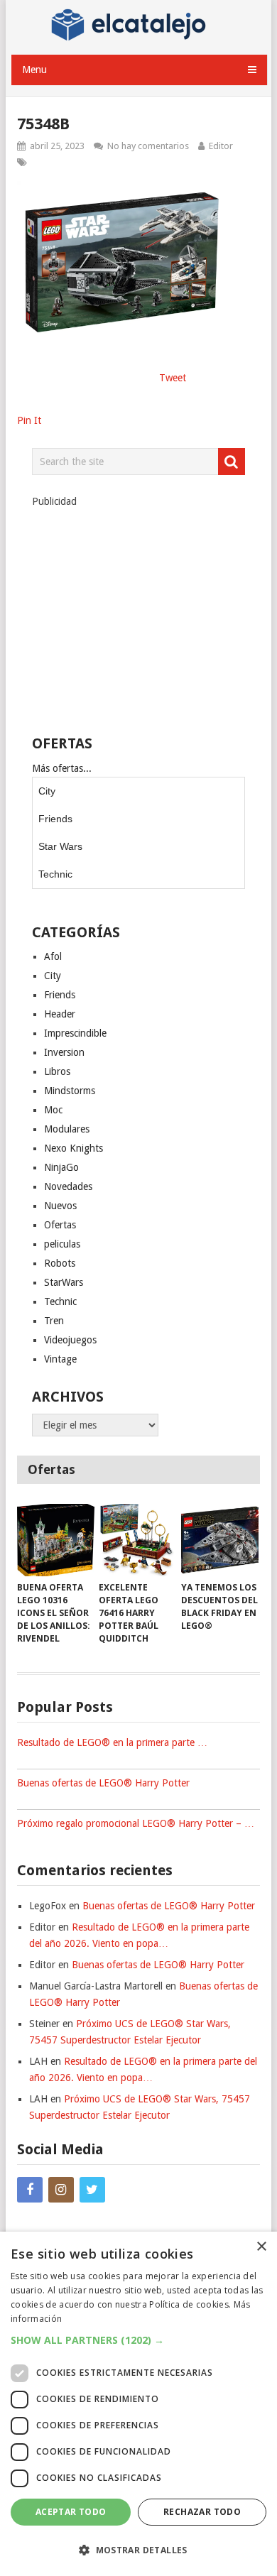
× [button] (261, 2247)
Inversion (64, 1052)
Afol (53, 956)
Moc (53, 1110)
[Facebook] (30, 2190)
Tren (54, 1321)
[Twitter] (92, 2190)
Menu (34, 70)
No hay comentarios (148, 146)
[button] (138, 2340)
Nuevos (60, 1206)
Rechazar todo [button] (202, 2512)
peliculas (62, 1244)
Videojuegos (70, 1340)
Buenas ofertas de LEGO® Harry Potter (103, 1783)
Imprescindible (75, 1033)
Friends (55, 819)
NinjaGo (61, 1167)
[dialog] (138, 2404)
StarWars (64, 1282)
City (47, 791)
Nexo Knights (74, 1148)
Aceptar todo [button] (71, 2512)
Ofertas (60, 1225)
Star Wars (60, 846)
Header (60, 1014)
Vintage (60, 1359)
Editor (221, 146)
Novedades (68, 1186)
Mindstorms (70, 1091)
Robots (60, 1263)
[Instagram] (61, 2190)
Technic (55, 874)
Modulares (67, 1129)
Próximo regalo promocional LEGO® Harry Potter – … (136, 1823)
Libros (57, 1071)
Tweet (173, 378)
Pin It (29, 420)
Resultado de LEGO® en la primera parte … (112, 1742)
